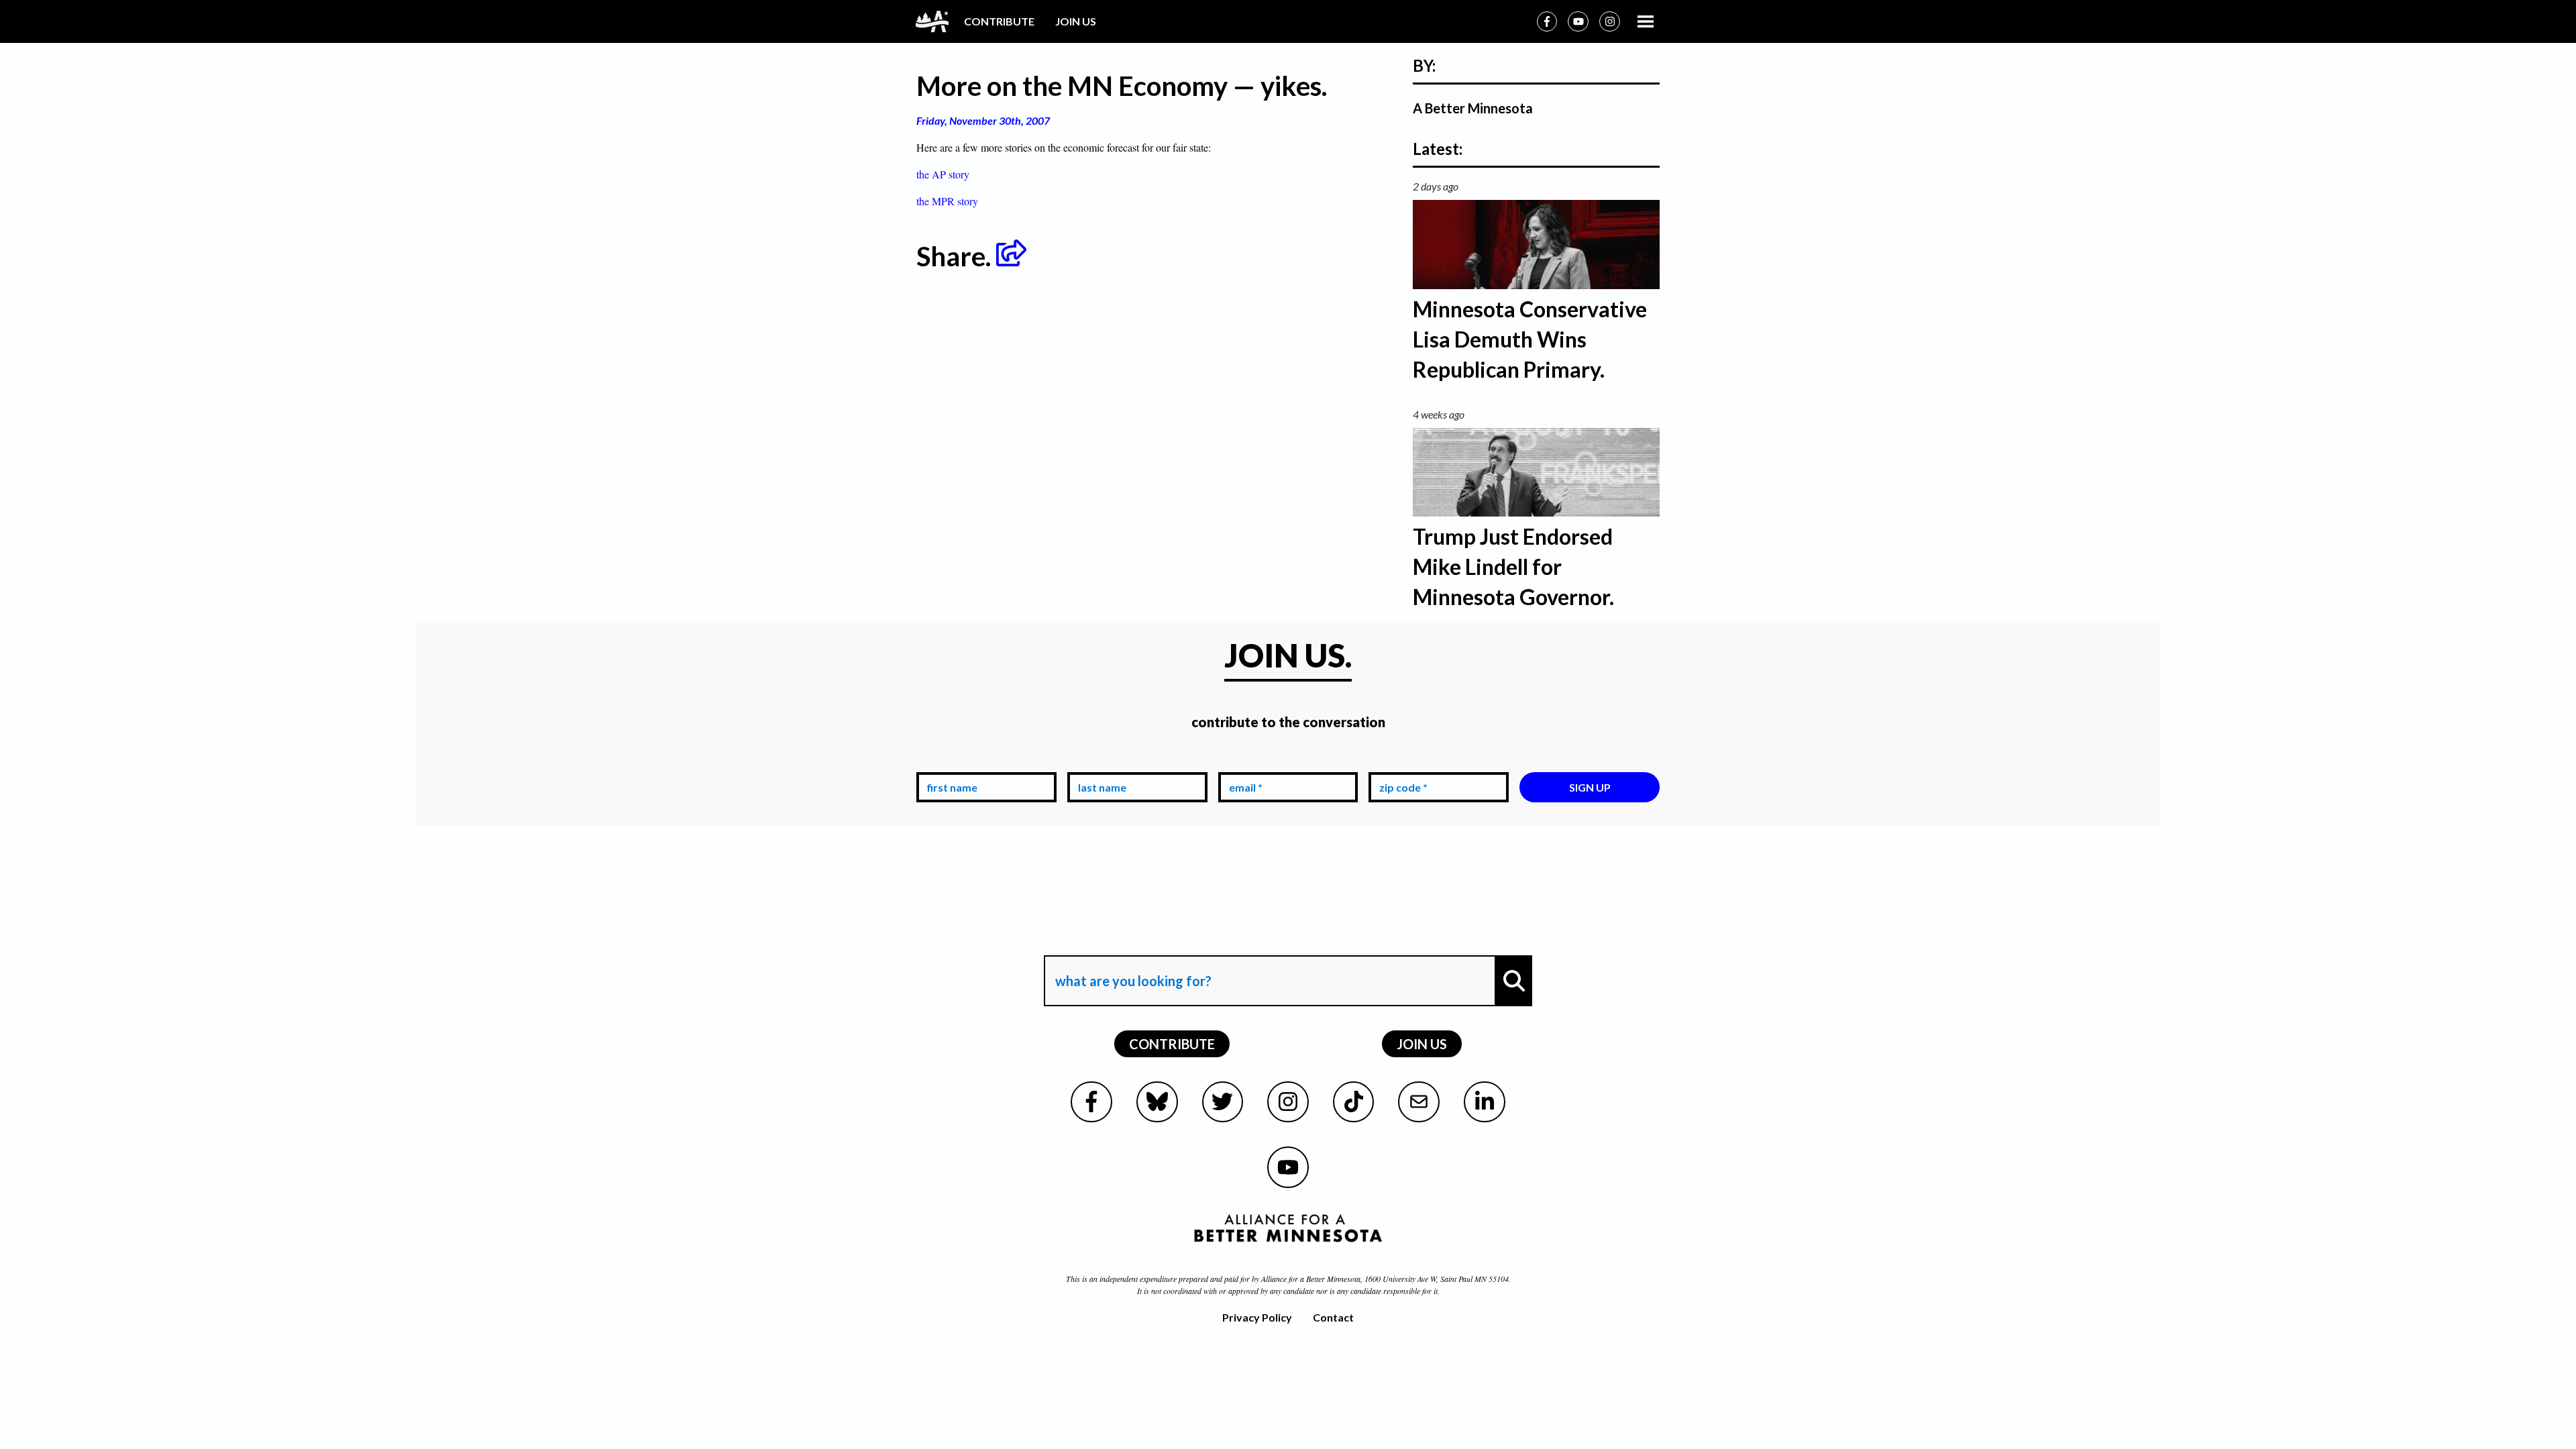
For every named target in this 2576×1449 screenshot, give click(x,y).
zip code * (1401, 762)
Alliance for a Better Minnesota (1311, 1279)
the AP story (943, 174)
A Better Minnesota (1473, 108)
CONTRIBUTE (999, 21)
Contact (1333, 1317)
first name (950, 762)
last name (1099, 762)
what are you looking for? (1132, 943)
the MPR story (947, 201)
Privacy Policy (1257, 1317)
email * (1243, 762)
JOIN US (1076, 21)
